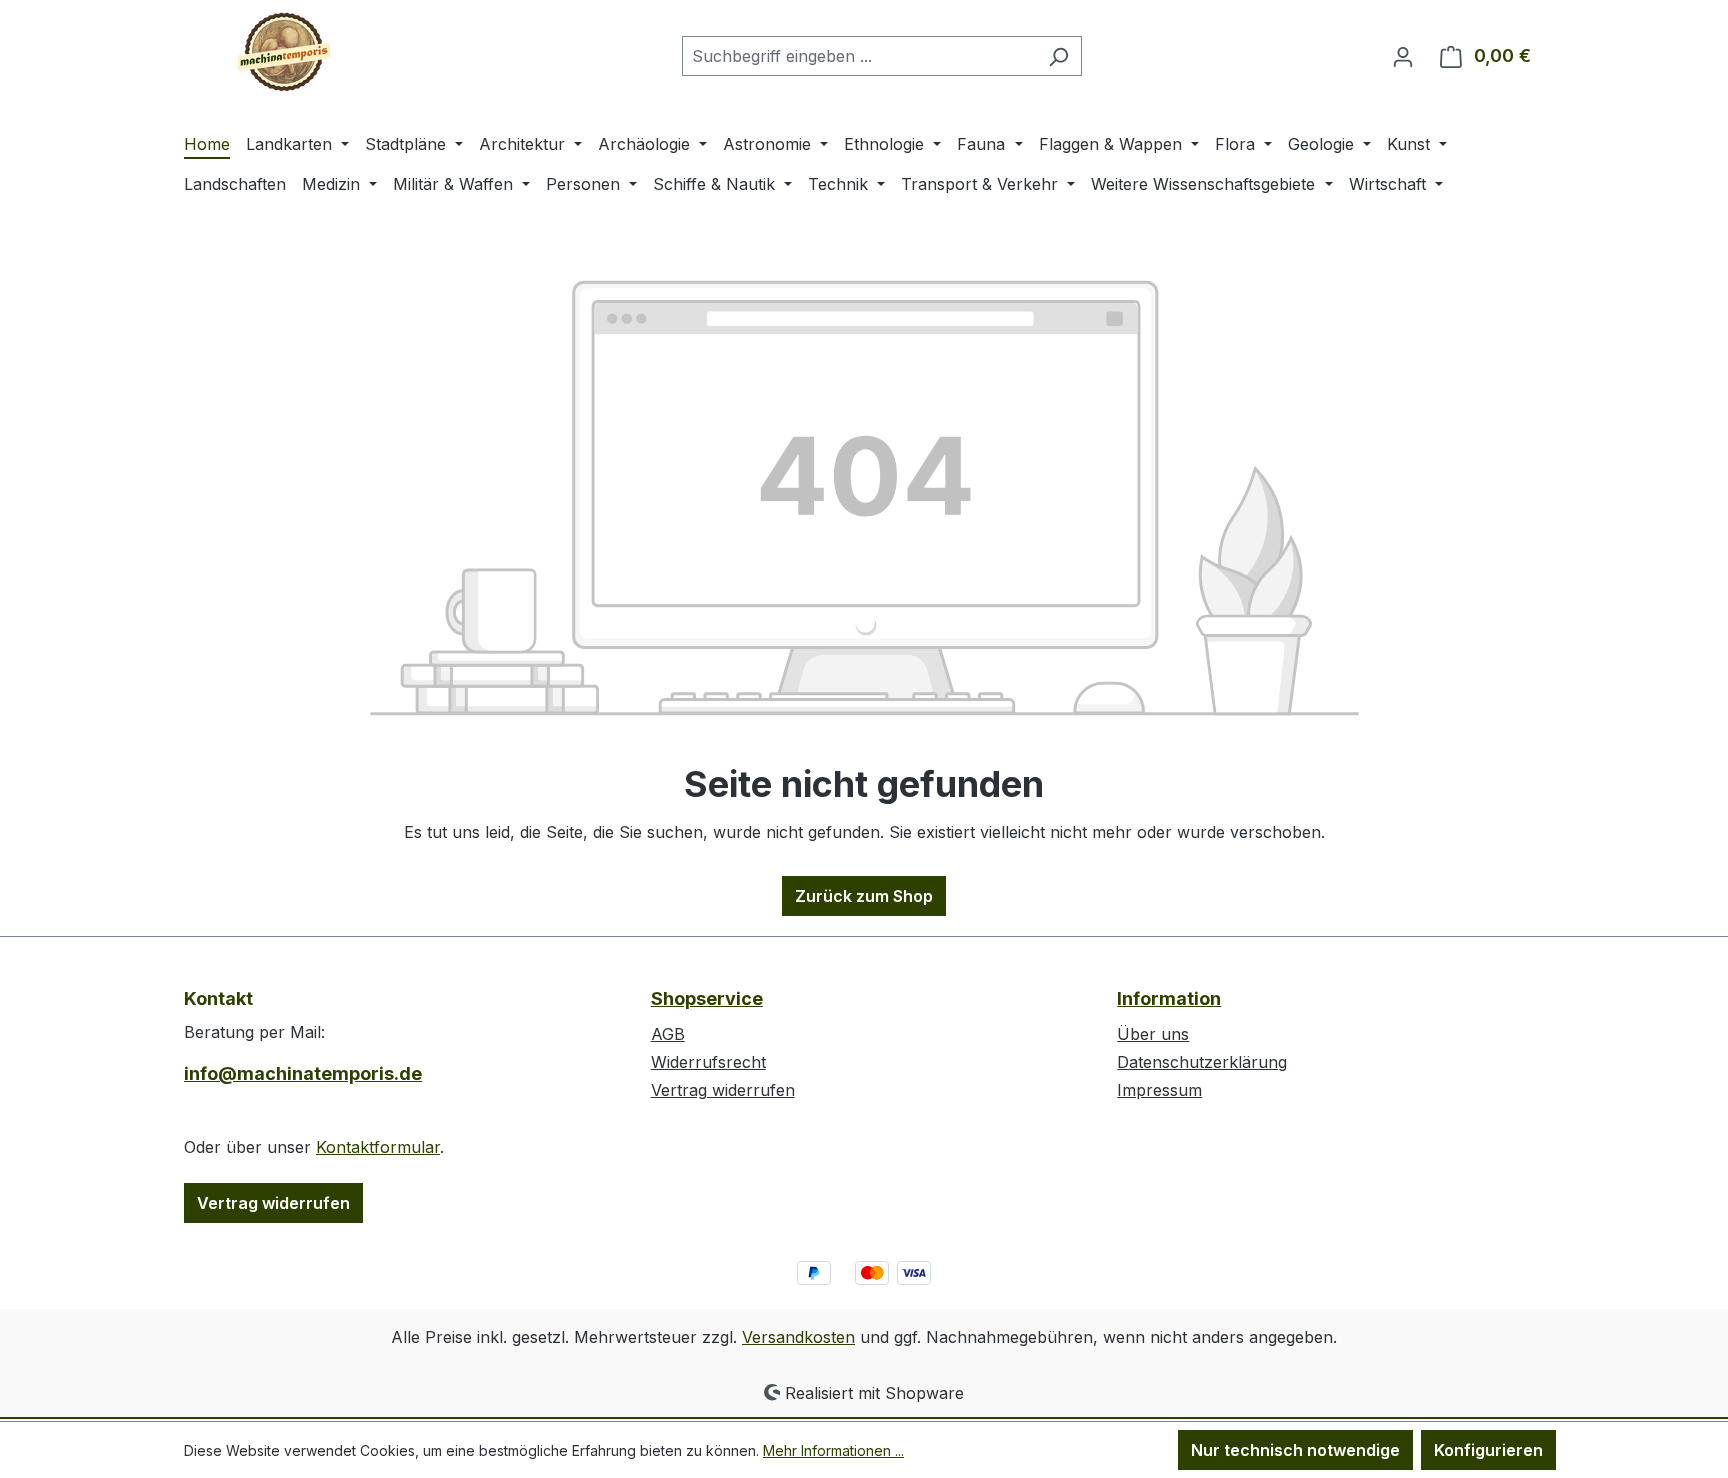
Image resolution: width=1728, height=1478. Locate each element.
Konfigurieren (1488, 1450)
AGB (668, 1034)
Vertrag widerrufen (273, 1203)
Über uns (1153, 1034)
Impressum (1159, 1090)
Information (1169, 998)
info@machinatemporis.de (303, 1073)
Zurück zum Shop (864, 896)
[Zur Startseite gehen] (284, 52)
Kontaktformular (378, 1147)
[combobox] (859, 56)
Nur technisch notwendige (1295, 1450)
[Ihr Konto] (1403, 56)
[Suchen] (1058, 56)
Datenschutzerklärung (1202, 1062)
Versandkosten (798, 1337)
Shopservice (707, 998)
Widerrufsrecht (708, 1062)
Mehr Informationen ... (833, 1450)
